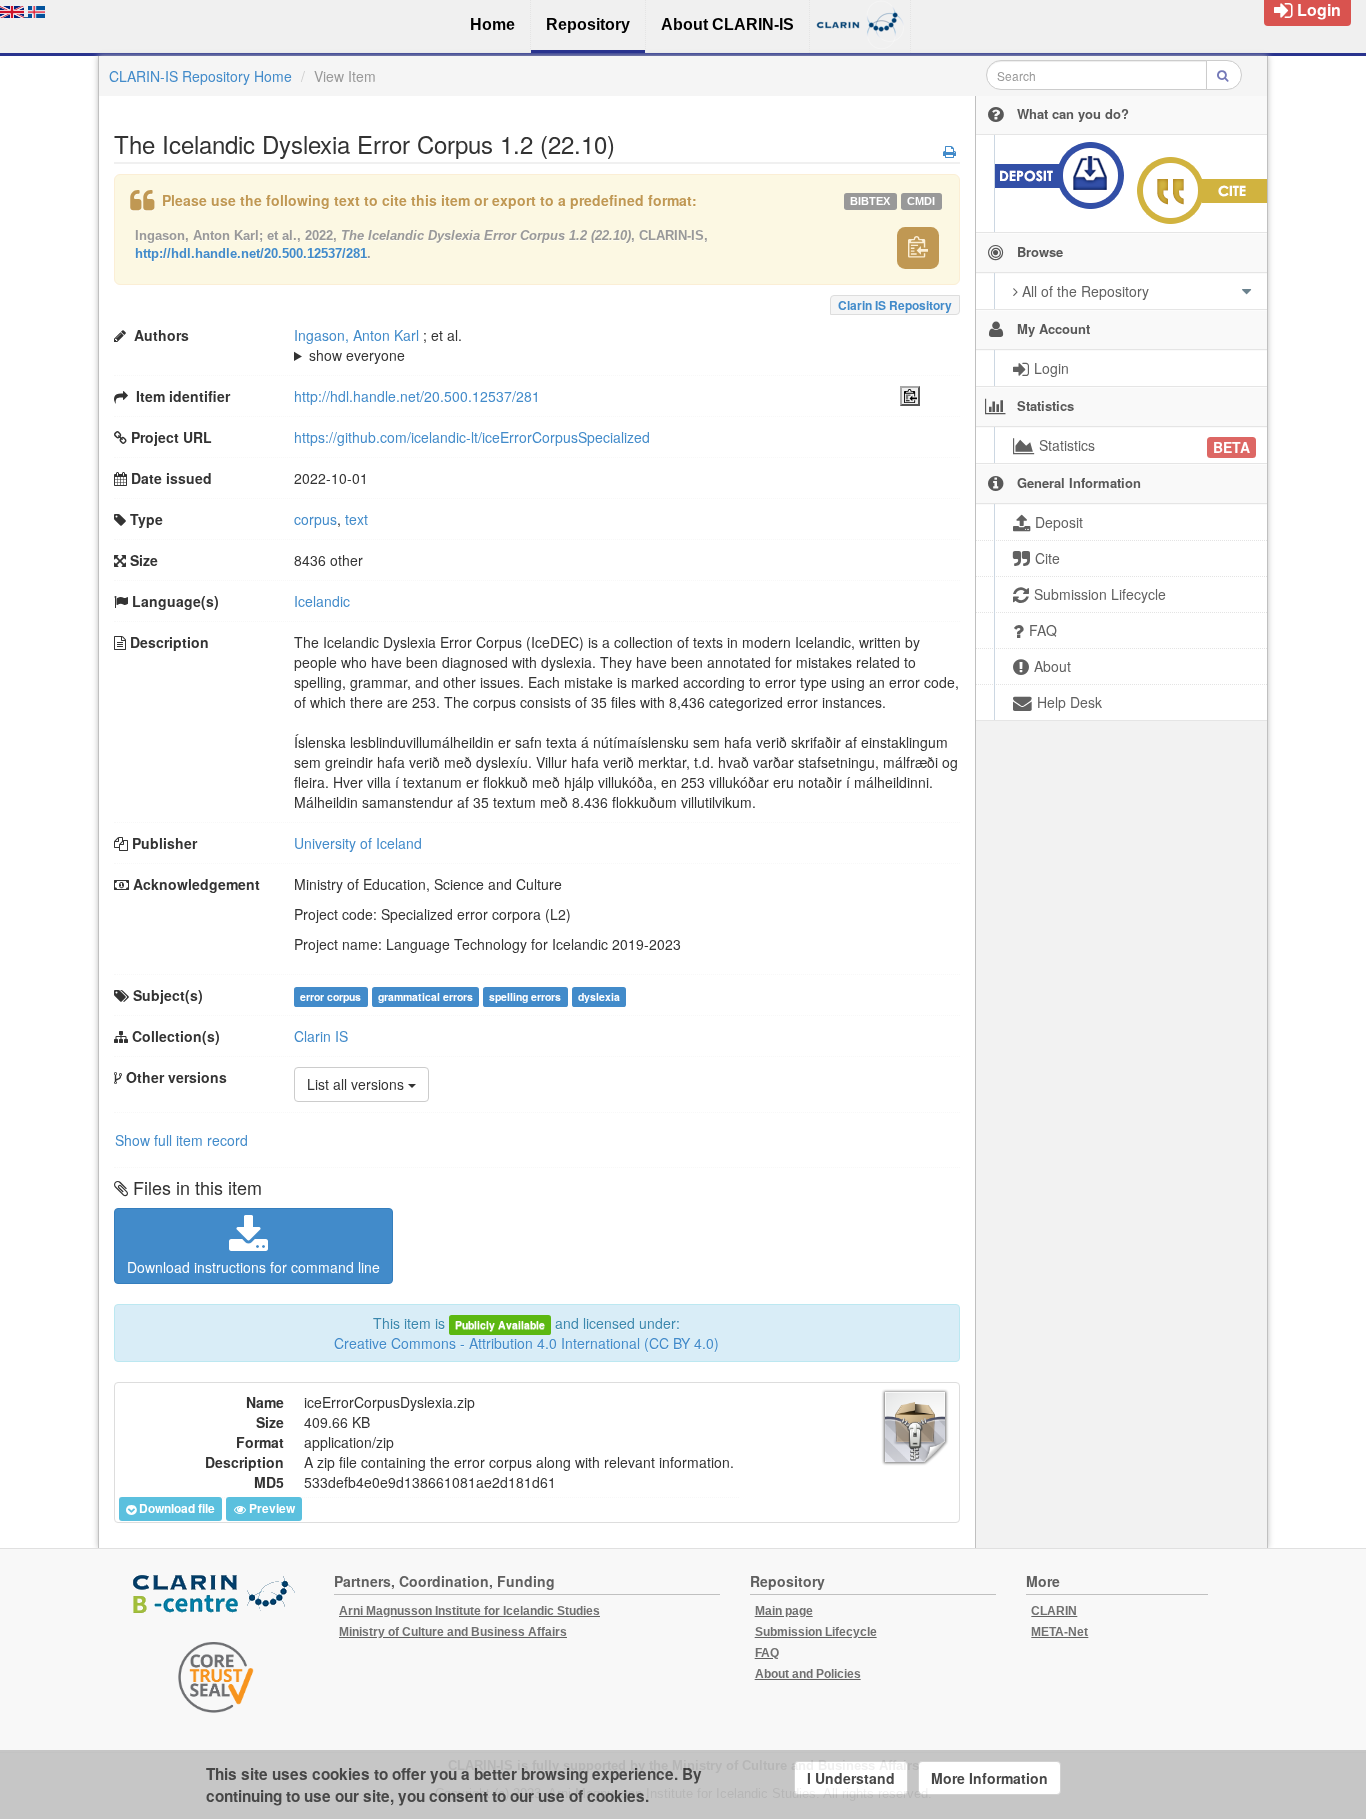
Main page (784, 1611)
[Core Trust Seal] (216, 1677)
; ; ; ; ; (601, 345)
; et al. (378, 345)
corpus (315, 519)
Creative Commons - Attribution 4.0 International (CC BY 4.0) (526, 1343)
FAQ (767, 1653)
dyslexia (599, 996)
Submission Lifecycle (816, 1632)
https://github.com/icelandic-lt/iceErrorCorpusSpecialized (472, 437)
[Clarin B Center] (216, 1595)
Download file (177, 1509)
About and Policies (808, 1674)
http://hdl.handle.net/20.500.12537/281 (251, 253)
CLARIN (1054, 1611)
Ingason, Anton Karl (356, 335)
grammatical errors (425, 996)
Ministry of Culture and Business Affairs (453, 1632)
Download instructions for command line (253, 1267)
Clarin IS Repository (895, 305)
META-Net (1059, 1632)
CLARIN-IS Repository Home (200, 76)
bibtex (870, 201)
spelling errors (525, 996)
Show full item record (181, 1140)
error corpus (330, 996)
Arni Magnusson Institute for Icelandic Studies (469, 1611)
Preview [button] (272, 1509)
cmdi (921, 201)
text (356, 519)
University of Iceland (358, 843)
